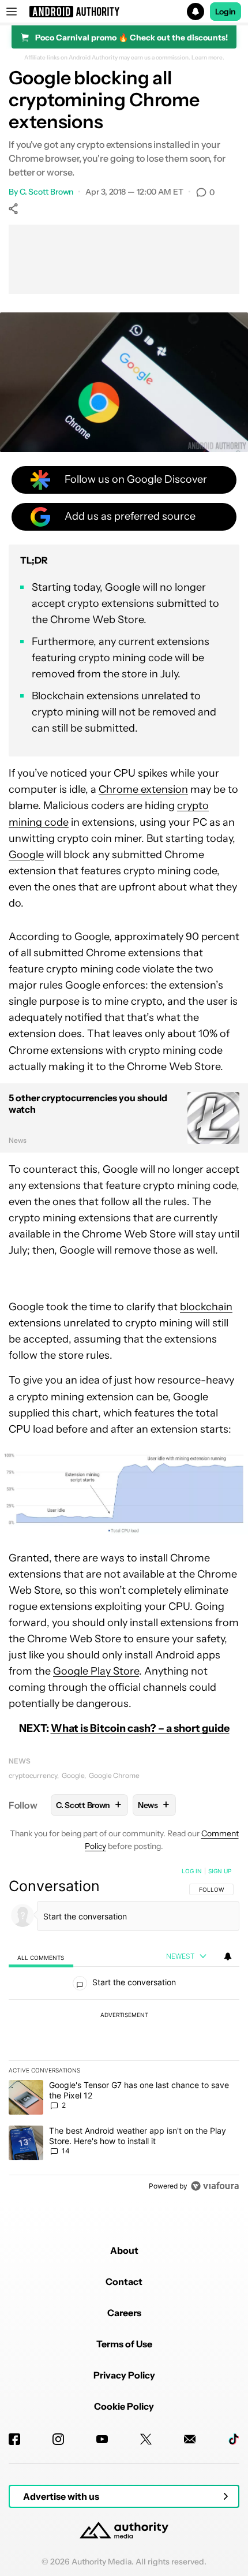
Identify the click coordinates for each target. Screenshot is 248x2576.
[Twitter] (146, 2439)
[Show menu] (12, 12)
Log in (192, 1871)
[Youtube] (102, 2439)
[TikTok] (234, 2439)
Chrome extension (143, 789)
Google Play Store (96, 1671)
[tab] (41, 1957)
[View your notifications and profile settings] (228, 1956)
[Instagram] (58, 2439)
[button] (124, 12)
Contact (124, 2282)
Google (26, 855)
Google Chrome (114, 1775)
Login (226, 12)
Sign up (220, 1871)
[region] (124, 2031)
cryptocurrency (33, 1775)
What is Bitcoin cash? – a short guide (140, 1728)
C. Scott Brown (47, 192)
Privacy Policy (124, 2375)
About (124, 2250)
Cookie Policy (124, 2406)
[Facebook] (14, 2439)
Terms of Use (124, 2344)
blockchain (206, 1307)
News (20, 1761)
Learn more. (208, 58)
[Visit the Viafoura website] (215, 2186)
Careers (124, 2313)
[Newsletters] (190, 2439)
